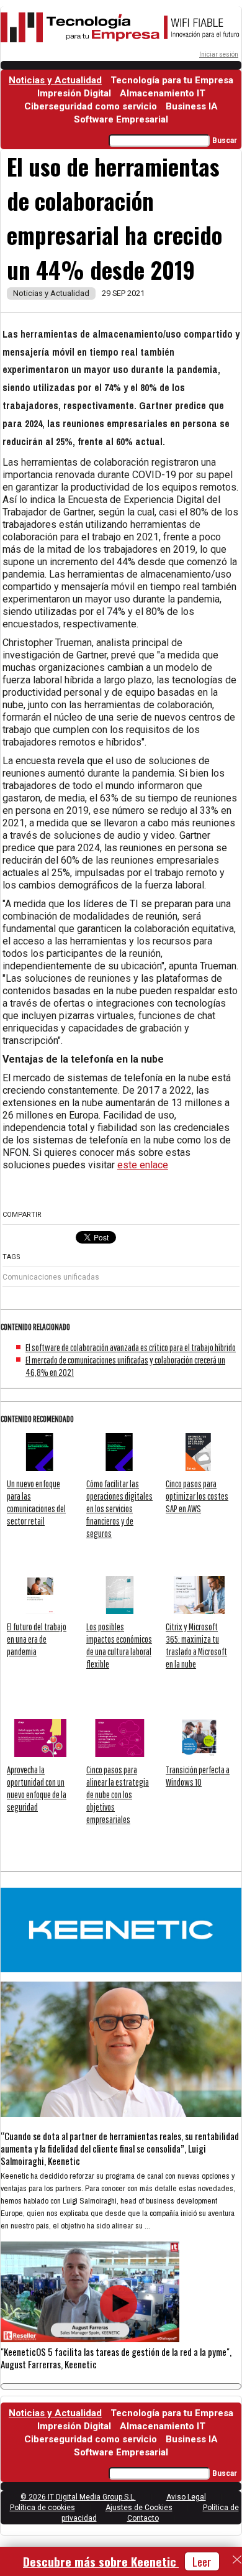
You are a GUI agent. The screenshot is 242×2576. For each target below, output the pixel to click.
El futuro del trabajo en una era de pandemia (37, 1639)
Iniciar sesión (219, 54)
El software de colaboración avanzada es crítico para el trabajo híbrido (131, 1347)
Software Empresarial (121, 119)
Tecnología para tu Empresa (172, 80)
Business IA (192, 106)
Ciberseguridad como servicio (91, 106)
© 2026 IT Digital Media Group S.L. (78, 2497)
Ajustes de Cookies (139, 2508)
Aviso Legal (186, 2497)
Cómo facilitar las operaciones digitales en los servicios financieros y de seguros (119, 1508)
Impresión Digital (74, 93)
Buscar (225, 141)
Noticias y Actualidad (55, 80)
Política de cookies (43, 2508)
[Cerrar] (237, 2560)
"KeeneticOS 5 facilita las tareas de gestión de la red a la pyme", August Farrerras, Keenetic (116, 2358)
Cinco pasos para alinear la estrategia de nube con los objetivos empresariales (118, 1794)
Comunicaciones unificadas (51, 1277)
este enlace (143, 1165)
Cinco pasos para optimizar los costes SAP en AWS (197, 1496)
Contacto (143, 2518)
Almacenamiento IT (163, 93)
